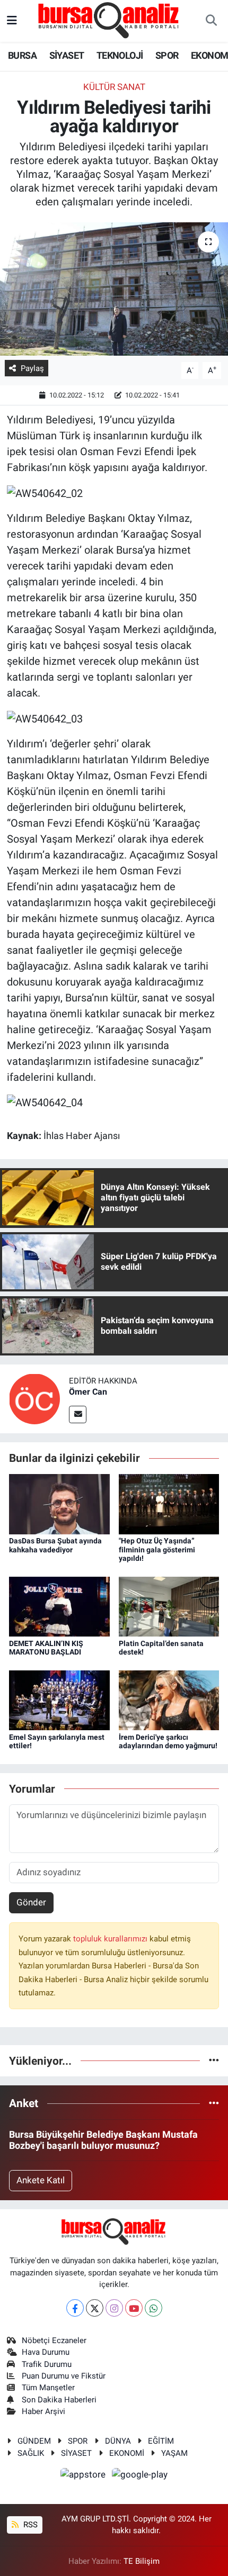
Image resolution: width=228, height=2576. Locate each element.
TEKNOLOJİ (120, 55)
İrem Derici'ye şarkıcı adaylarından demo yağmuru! (168, 1742)
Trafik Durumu (47, 2364)
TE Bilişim (142, 2561)
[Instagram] (114, 2308)
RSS (29, 2525)
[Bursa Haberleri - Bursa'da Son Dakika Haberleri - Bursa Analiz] (109, 20)
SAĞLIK (31, 2453)
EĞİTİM (161, 2441)
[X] (95, 2308)
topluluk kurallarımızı (111, 1939)
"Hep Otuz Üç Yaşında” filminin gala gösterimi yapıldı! (157, 1550)
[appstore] (84, 2476)
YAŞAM (174, 2453)
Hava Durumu (46, 2352)
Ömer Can (88, 1392)
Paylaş (32, 368)
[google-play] (140, 2476)
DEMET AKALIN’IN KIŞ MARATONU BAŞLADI (46, 1648)
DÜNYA (118, 2441)
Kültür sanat (114, 87)
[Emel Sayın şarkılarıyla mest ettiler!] (59, 1700)
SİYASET (67, 55)
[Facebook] (75, 2308)
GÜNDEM (34, 2441)
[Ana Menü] (12, 21)
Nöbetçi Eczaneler (54, 2340)
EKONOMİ (127, 2453)
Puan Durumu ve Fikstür (64, 2376)
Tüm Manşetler (48, 2388)
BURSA (22, 55)
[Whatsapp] (154, 2308)
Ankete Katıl (41, 2180)
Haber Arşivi (43, 2411)
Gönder (31, 1902)
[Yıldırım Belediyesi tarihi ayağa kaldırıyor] (114, 289)
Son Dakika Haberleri (59, 2400)
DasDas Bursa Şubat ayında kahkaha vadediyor (55, 1545)
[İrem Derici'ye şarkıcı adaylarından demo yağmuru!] (169, 1700)
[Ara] (211, 21)
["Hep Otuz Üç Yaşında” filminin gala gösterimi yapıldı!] (169, 1503)
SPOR (167, 55)
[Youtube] (134, 2308)
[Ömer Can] (34, 1398)
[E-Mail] (78, 1414)
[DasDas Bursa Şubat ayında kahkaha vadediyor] (59, 1503)
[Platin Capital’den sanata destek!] (169, 1606)
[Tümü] (214, 2060)
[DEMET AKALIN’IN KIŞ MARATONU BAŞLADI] (59, 1606)
